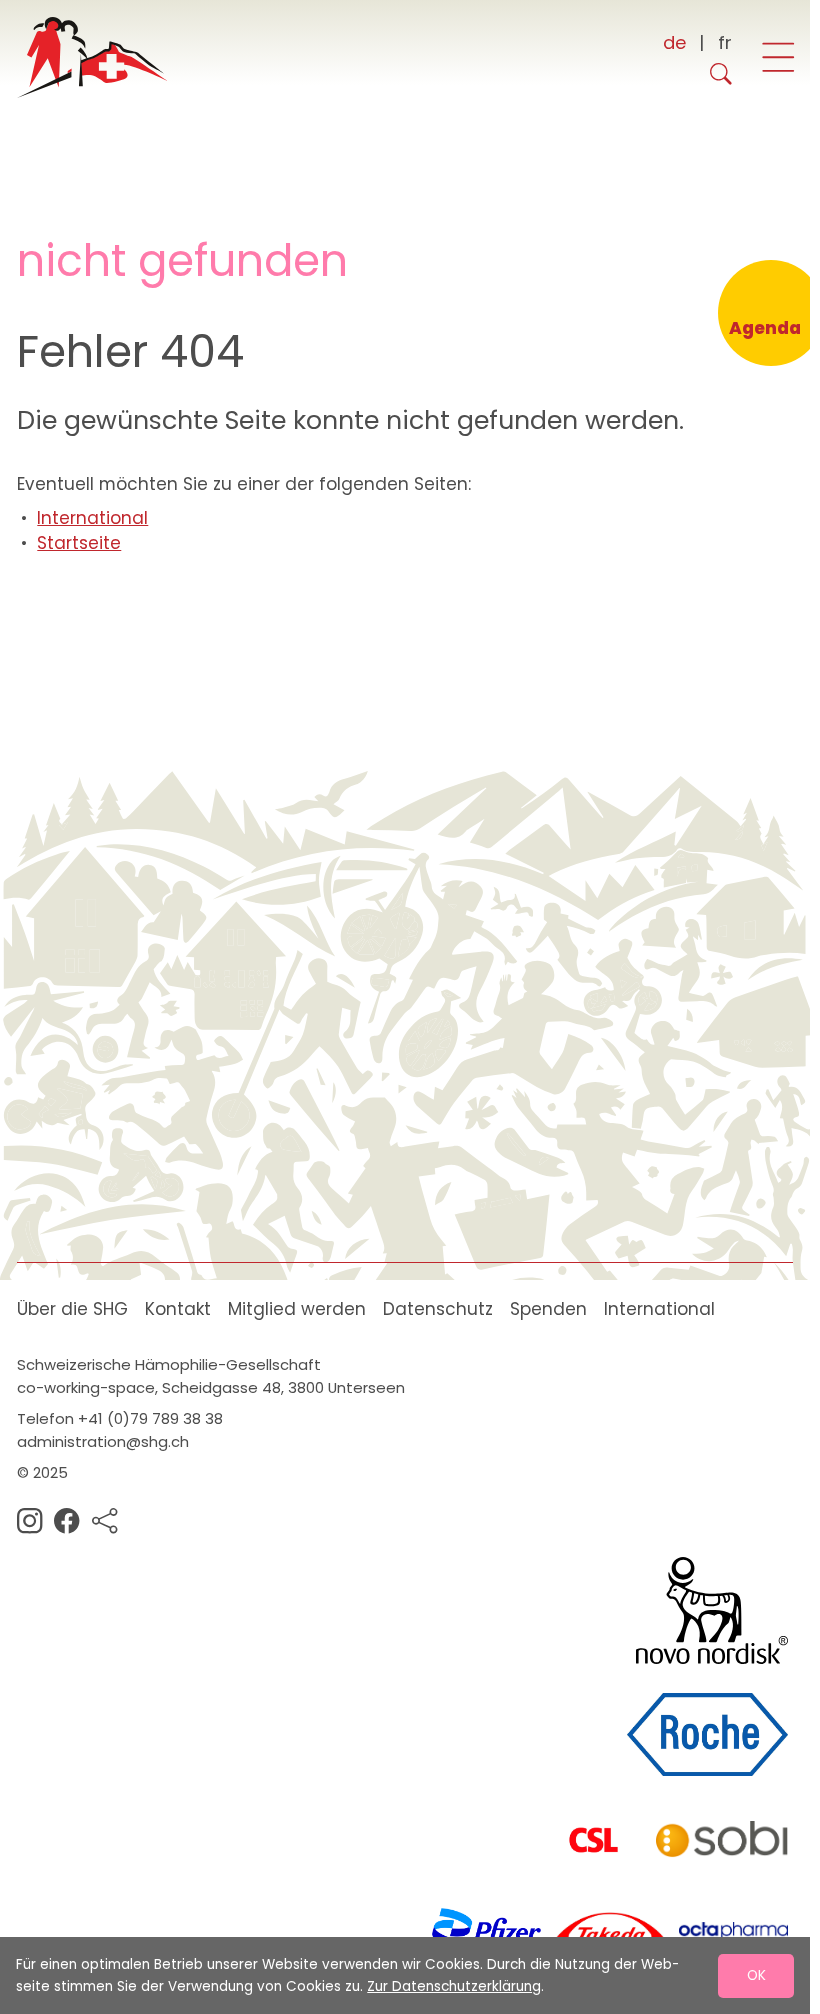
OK (756, 1975)
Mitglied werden (297, 1309)
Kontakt (178, 1309)
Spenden (548, 1309)
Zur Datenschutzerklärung (454, 1986)
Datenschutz (438, 1309)
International (92, 518)
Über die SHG (72, 1309)
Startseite (79, 543)
